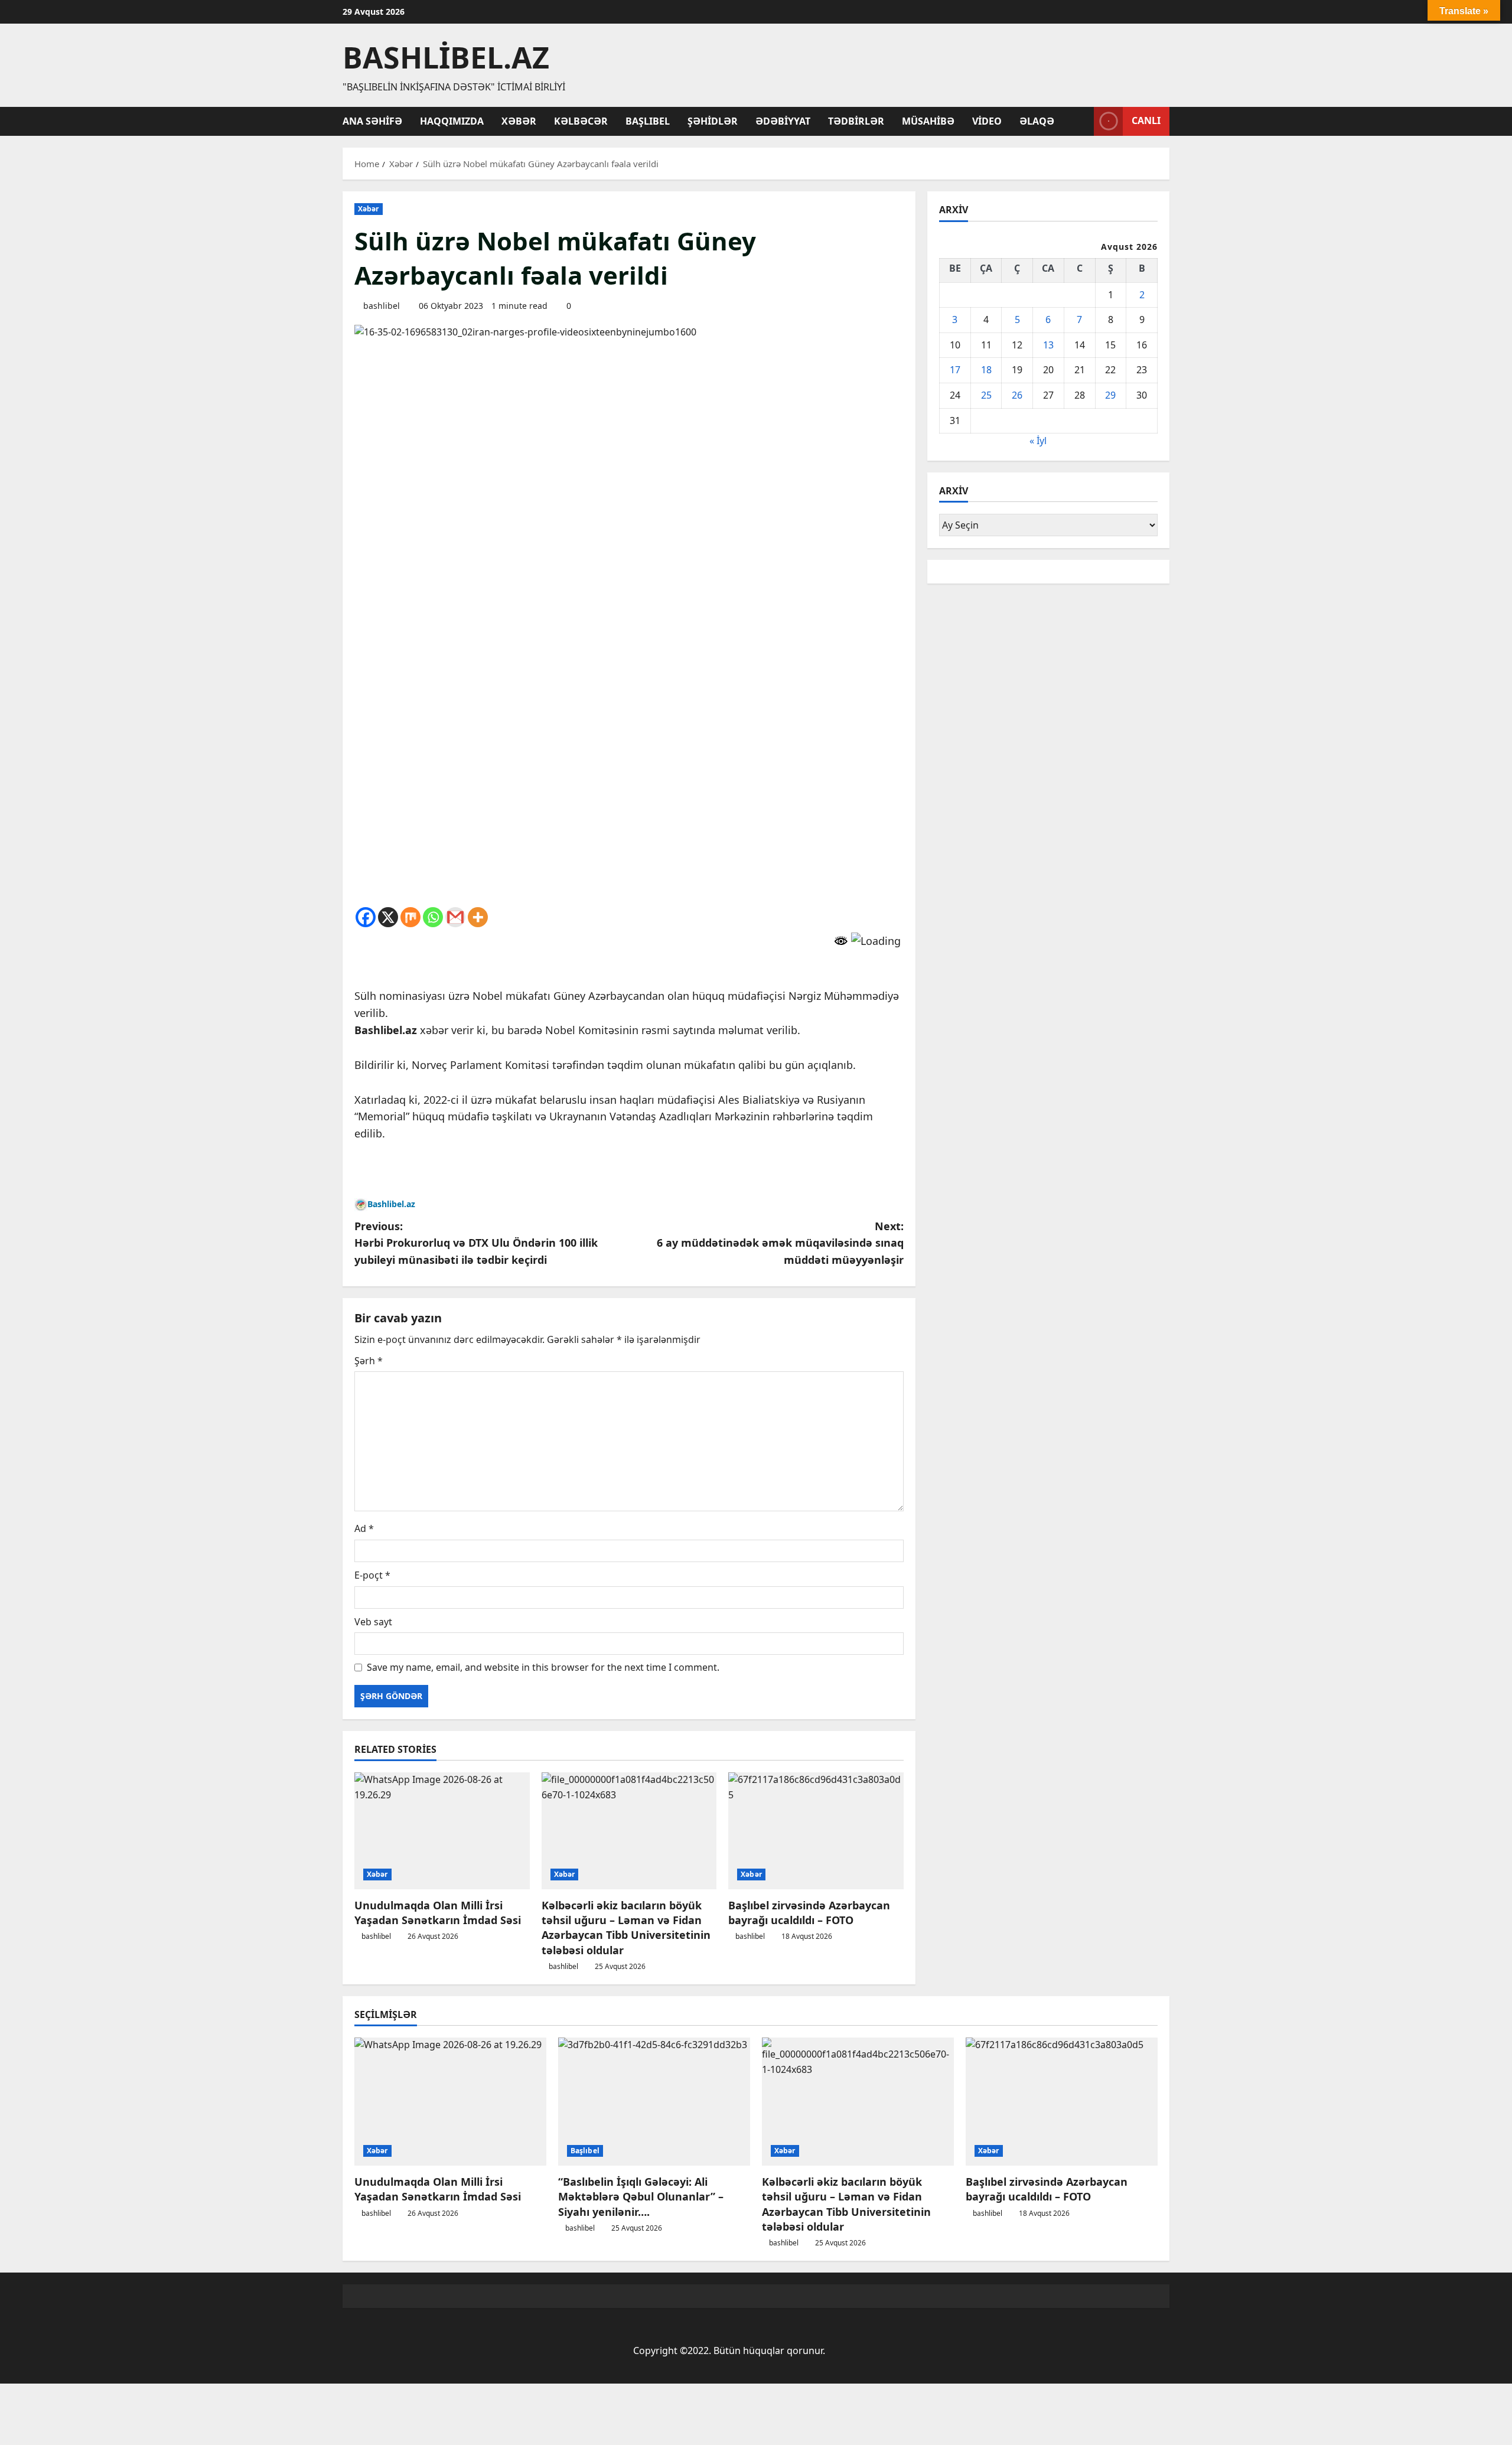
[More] (478, 917)
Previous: (476, 1243)
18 (986, 370)
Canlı (1146, 120)
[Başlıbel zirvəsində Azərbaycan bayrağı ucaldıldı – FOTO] (816, 1831)
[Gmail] (455, 917)
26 (1017, 395)
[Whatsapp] (433, 917)
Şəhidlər (713, 121)
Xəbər (519, 121)
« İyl (1038, 441)
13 (1048, 344)
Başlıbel (648, 121)
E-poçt (372, 1575)
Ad (364, 1528)
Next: (780, 1243)
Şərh (369, 1361)
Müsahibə (928, 121)
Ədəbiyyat (783, 121)
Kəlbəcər (581, 121)
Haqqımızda (452, 121)
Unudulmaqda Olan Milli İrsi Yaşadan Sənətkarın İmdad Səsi (438, 1913)
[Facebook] (366, 917)
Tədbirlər (856, 121)
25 (986, 395)
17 (955, 370)
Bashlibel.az (446, 57)
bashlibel (382, 306)
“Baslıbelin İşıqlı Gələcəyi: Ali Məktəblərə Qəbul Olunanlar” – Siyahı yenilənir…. (641, 2196)
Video (987, 121)
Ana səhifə (372, 121)
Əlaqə (1037, 121)
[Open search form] (1081, 121)
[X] (388, 917)
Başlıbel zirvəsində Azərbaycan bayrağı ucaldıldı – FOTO (809, 1913)
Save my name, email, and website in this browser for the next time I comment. (543, 1667)
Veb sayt (373, 1622)
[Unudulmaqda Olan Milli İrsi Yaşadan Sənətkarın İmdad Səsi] (442, 1831)
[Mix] (410, 917)
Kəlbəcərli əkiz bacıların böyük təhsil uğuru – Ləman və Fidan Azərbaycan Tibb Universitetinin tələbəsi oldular (626, 1928)
